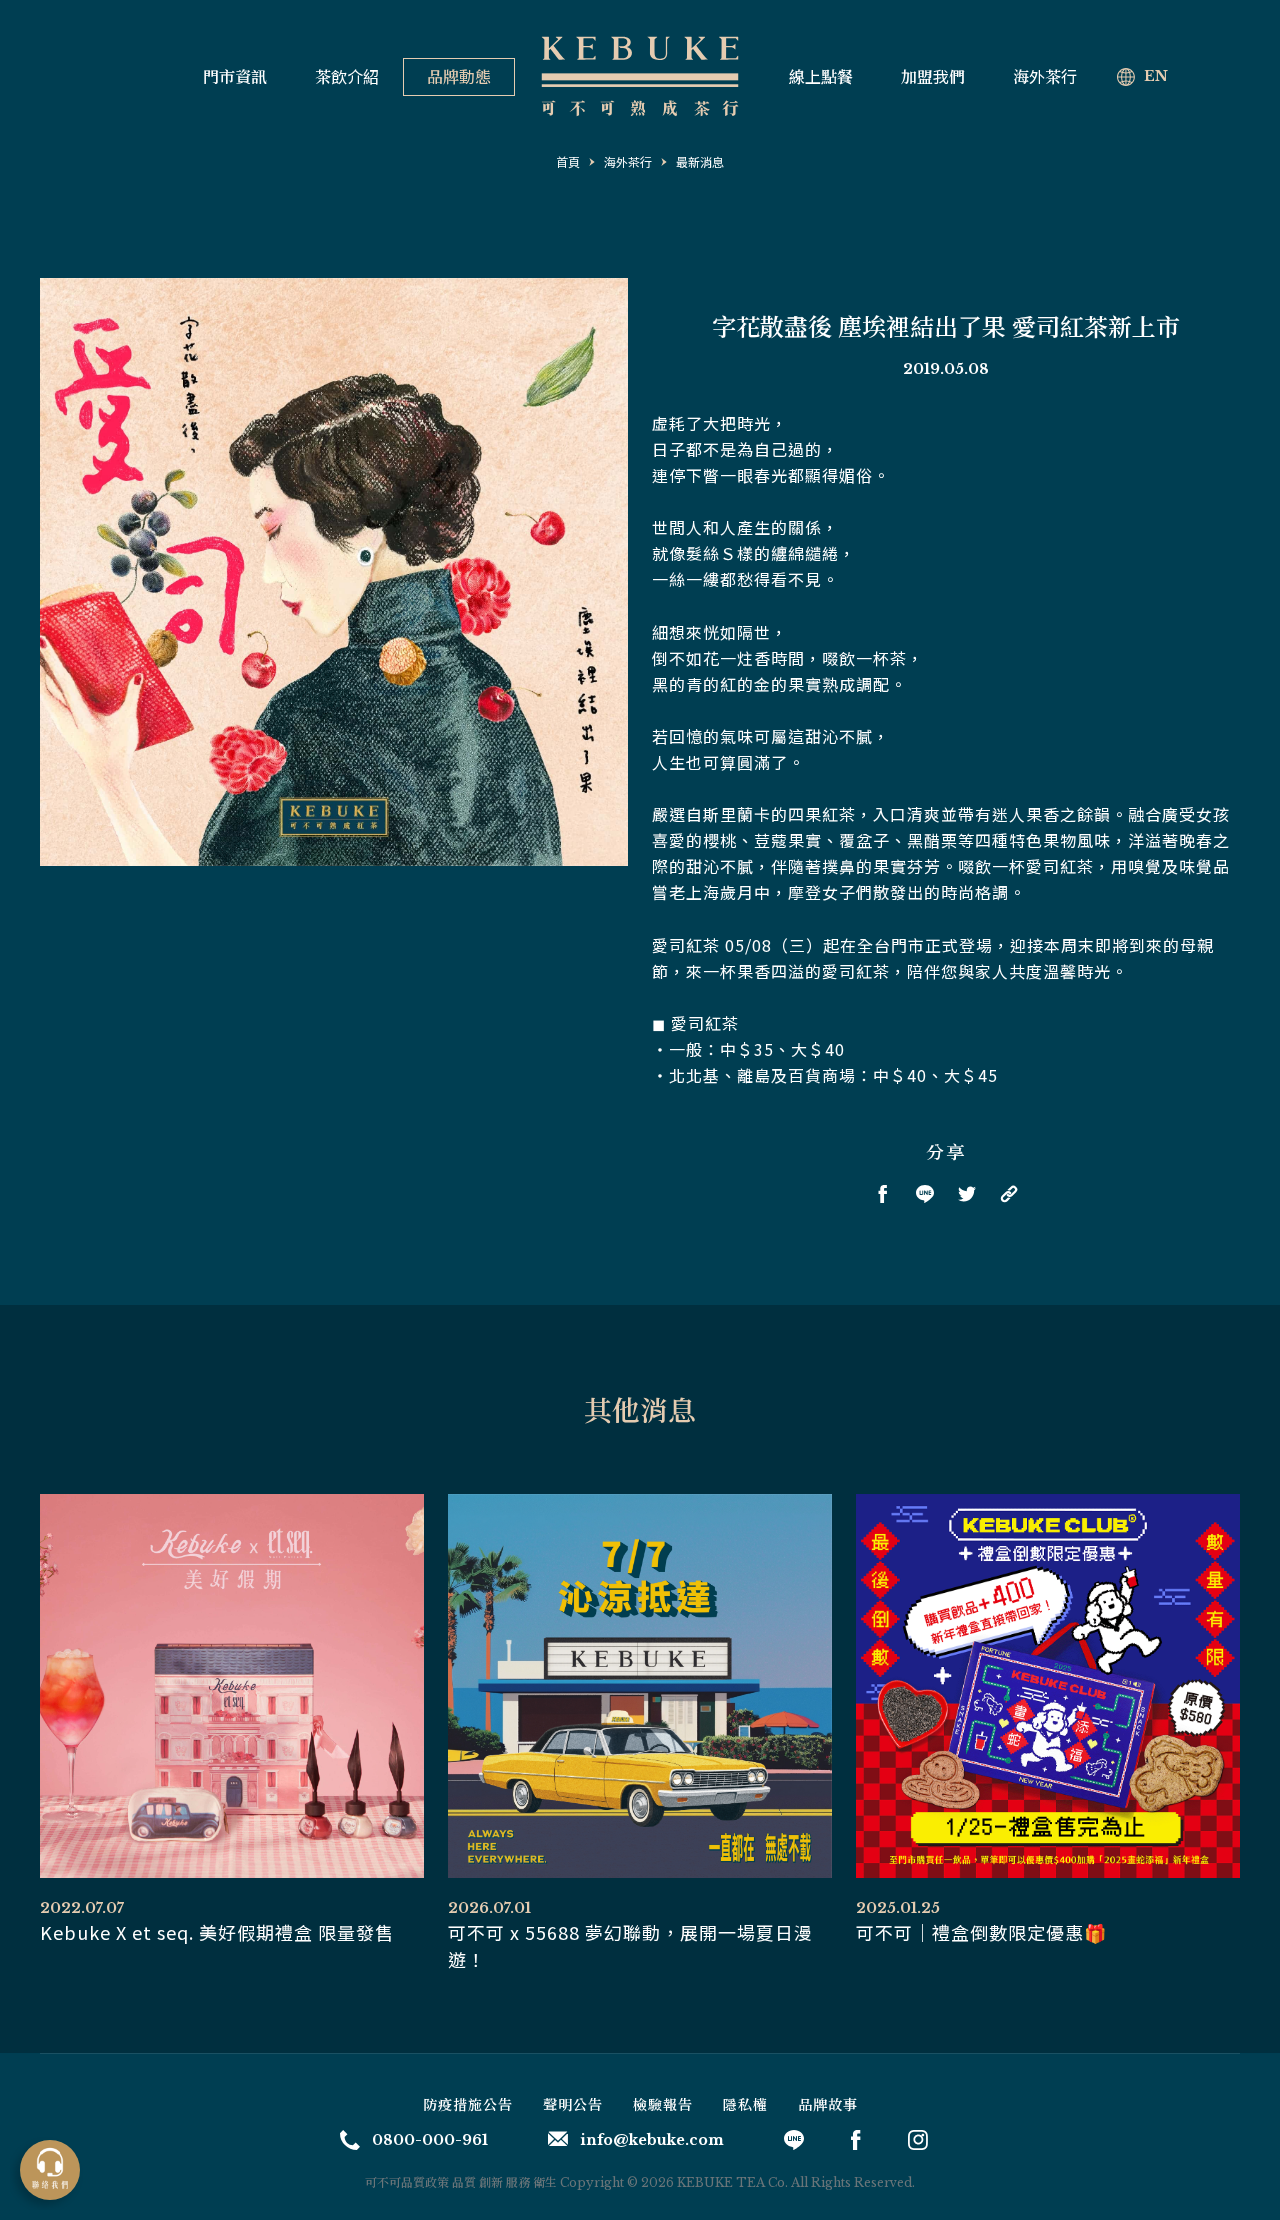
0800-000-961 (430, 2140)
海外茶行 (1045, 77)
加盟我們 (933, 77)
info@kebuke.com (652, 2140)
